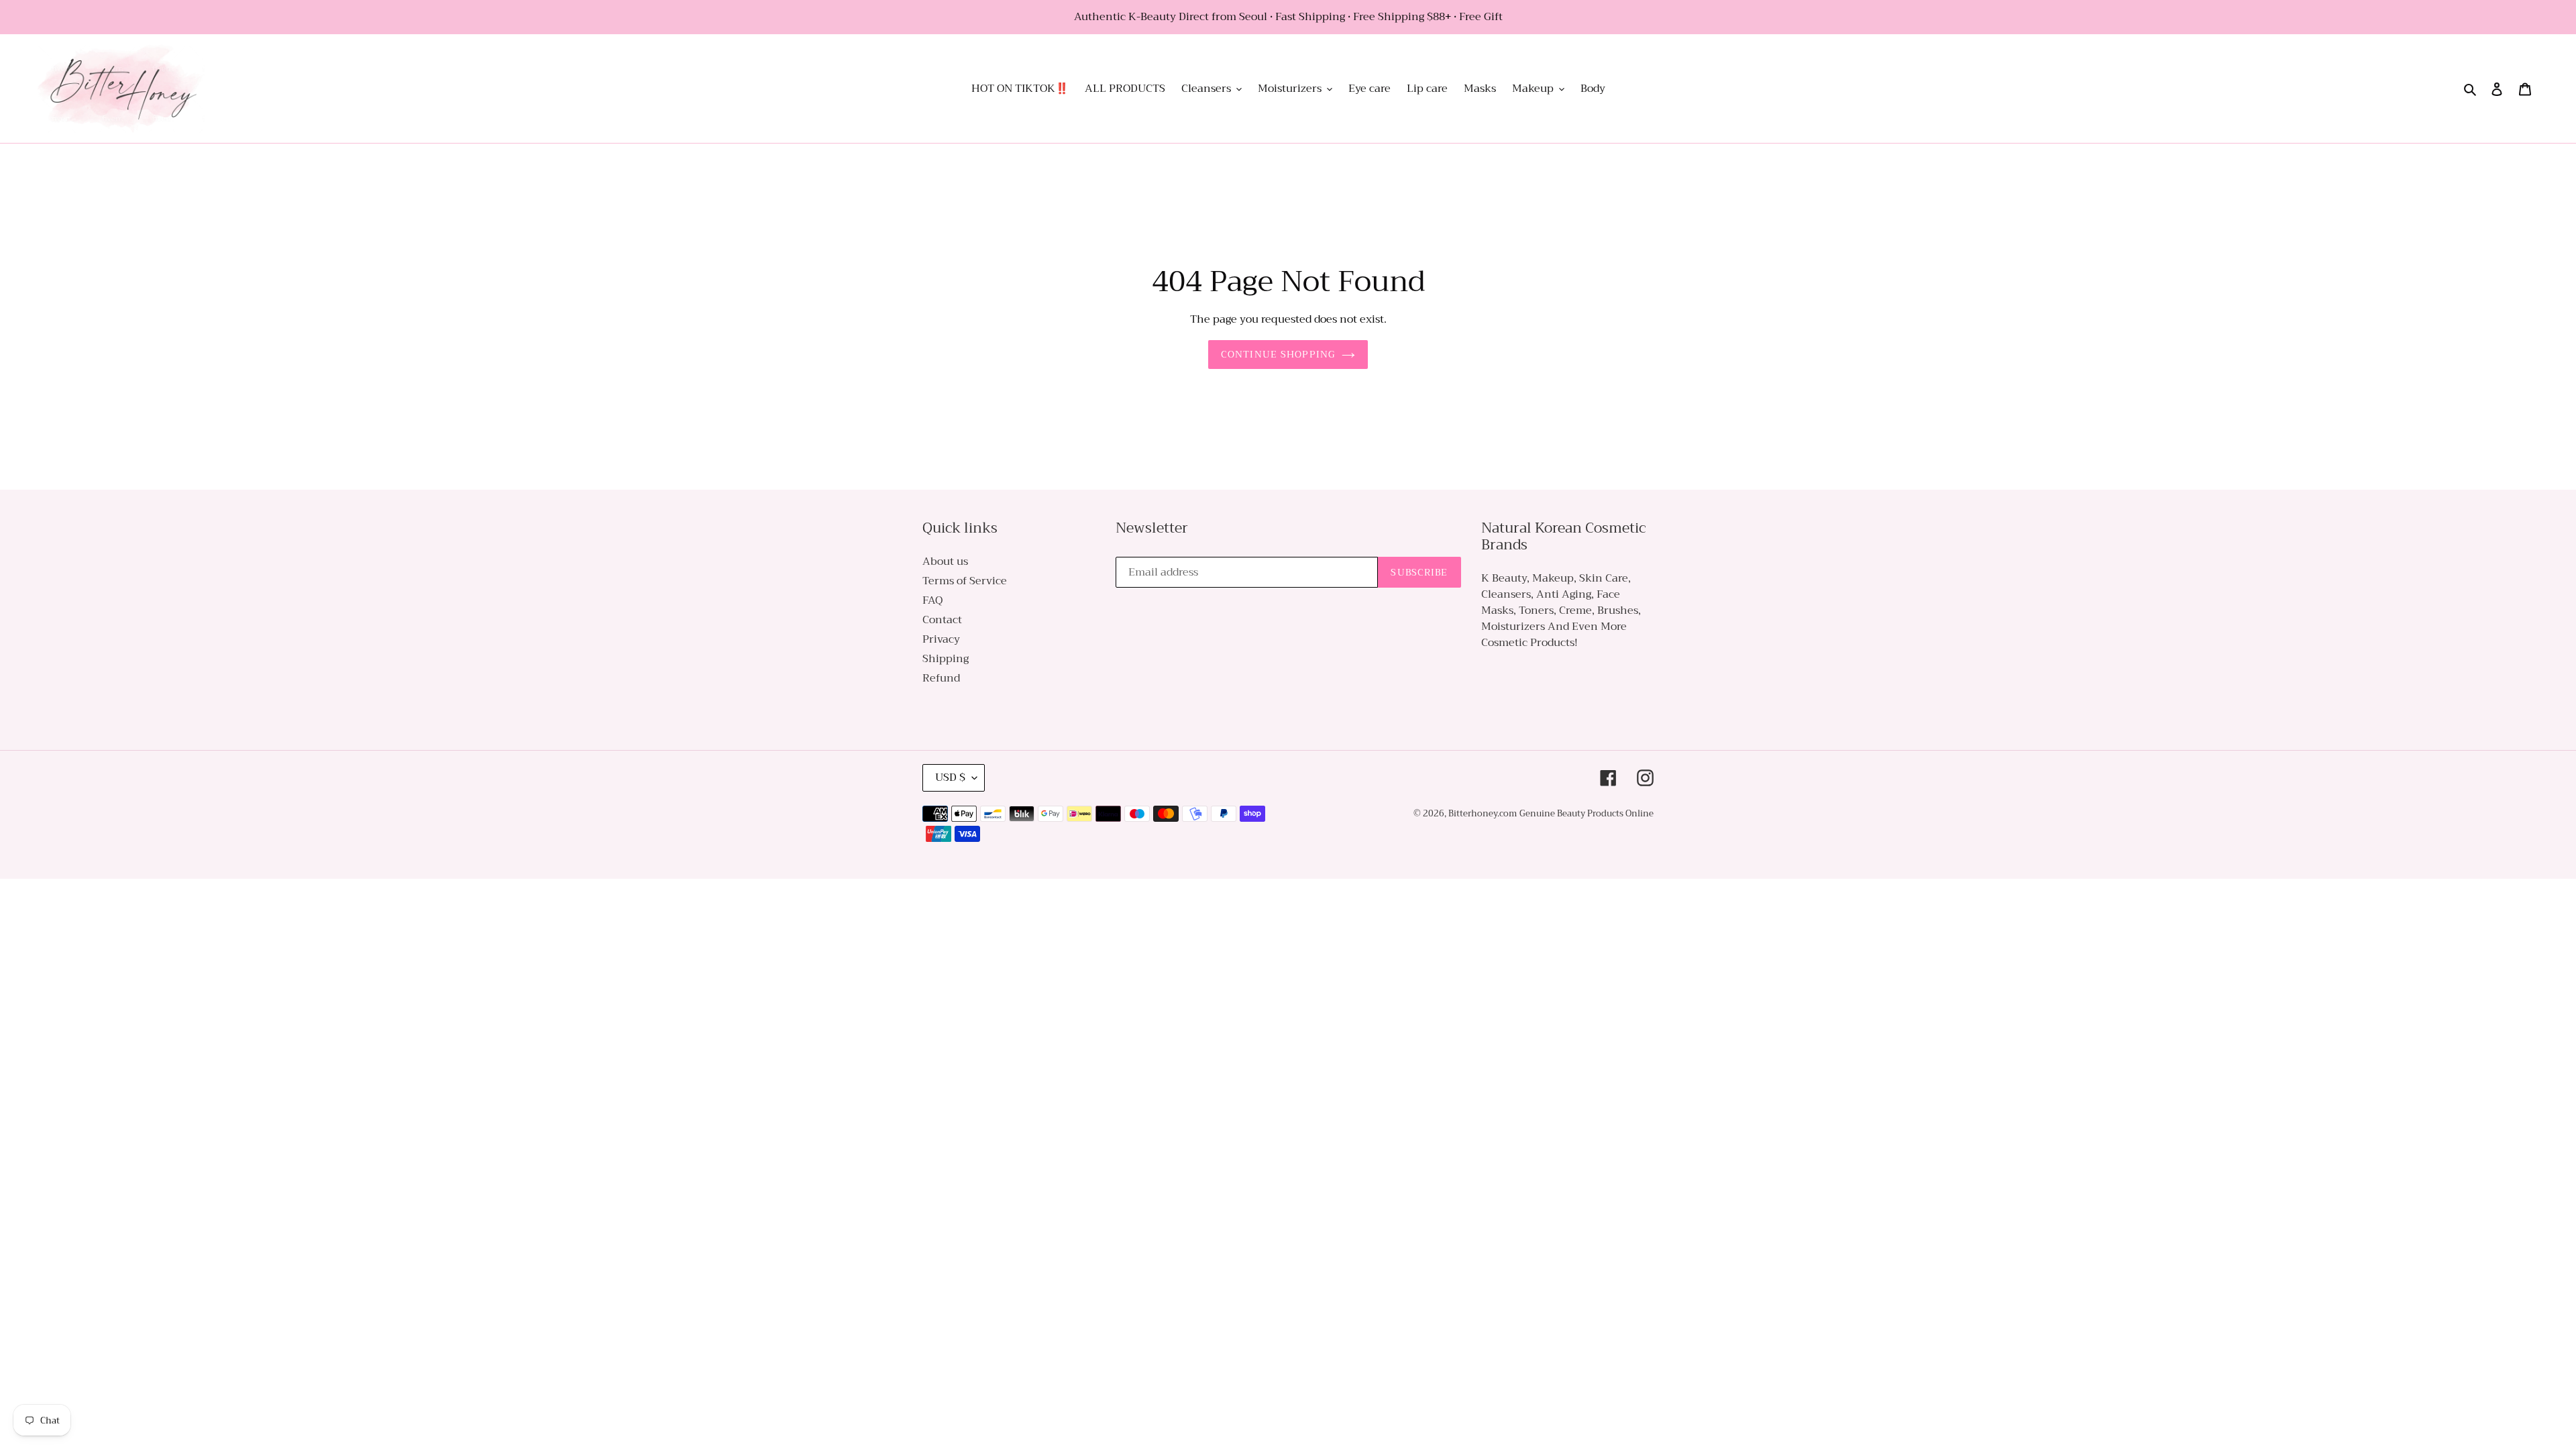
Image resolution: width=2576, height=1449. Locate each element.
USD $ (950, 777)
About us (945, 561)
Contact (942, 620)
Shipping (946, 659)
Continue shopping (1278, 354)
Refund (941, 678)
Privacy (941, 639)
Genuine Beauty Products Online (1587, 813)
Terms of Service (965, 581)
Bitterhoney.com (1483, 813)
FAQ (932, 600)
